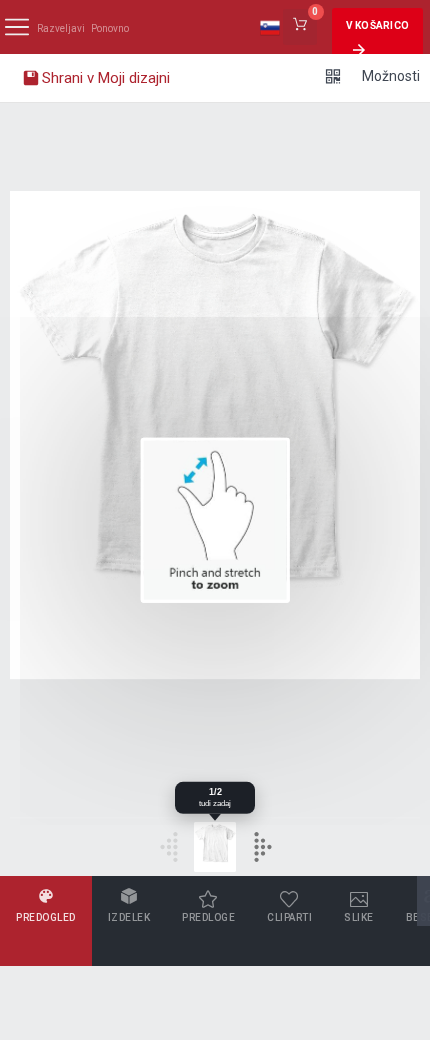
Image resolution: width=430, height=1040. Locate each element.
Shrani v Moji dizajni (104, 78)
